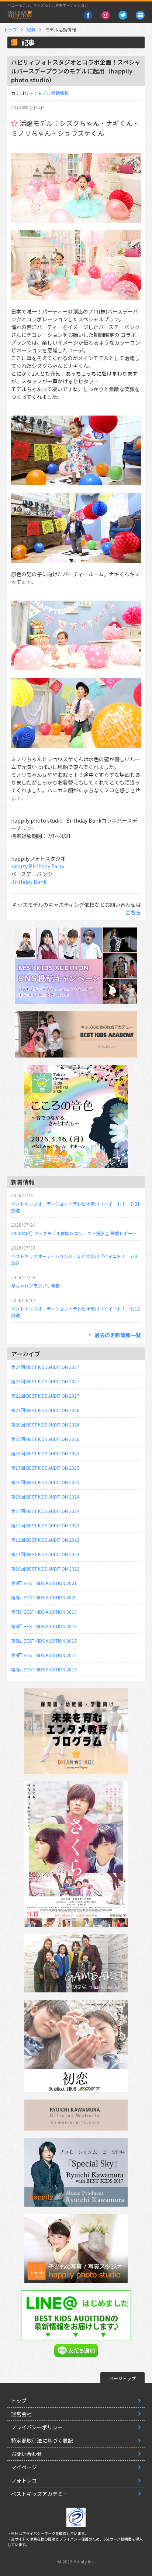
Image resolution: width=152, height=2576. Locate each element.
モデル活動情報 (53, 93)
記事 (31, 29)
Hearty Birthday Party (38, 866)
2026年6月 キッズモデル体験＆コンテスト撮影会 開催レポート (74, 1233)
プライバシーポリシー (37, 2427)
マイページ (24, 2467)
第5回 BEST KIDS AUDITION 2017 (44, 1641)
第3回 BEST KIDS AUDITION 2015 (44, 1669)
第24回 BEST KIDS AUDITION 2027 (45, 1367)
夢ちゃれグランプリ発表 (35, 1286)
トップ (10, 29)
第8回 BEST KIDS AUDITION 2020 (44, 1597)
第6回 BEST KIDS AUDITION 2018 (44, 1626)
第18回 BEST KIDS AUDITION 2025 (45, 1453)
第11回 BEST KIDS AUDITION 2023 (45, 1554)
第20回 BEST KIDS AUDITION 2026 (45, 1424)
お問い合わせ (27, 2454)
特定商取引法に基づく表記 (42, 2440)
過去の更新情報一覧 (118, 1335)
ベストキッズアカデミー (39, 2494)
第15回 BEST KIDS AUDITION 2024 (45, 1497)
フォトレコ (24, 2480)
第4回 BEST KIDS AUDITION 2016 (44, 1655)
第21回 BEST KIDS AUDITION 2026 (45, 1410)
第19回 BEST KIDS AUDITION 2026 (45, 1439)
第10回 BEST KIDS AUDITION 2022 (45, 1569)
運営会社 (21, 2414)
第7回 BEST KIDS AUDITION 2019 (44, 1612)
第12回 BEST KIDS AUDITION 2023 (45, 1540)
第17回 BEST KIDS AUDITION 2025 (45, 1468)
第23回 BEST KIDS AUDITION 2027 (45, 1381)
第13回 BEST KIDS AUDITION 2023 (45, 1525)
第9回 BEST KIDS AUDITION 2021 (44, 1583)
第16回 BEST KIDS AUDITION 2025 (45, 1482)
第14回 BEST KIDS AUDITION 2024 (45, 1511)
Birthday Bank (29, 882)
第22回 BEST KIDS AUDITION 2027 (45, 1396)
